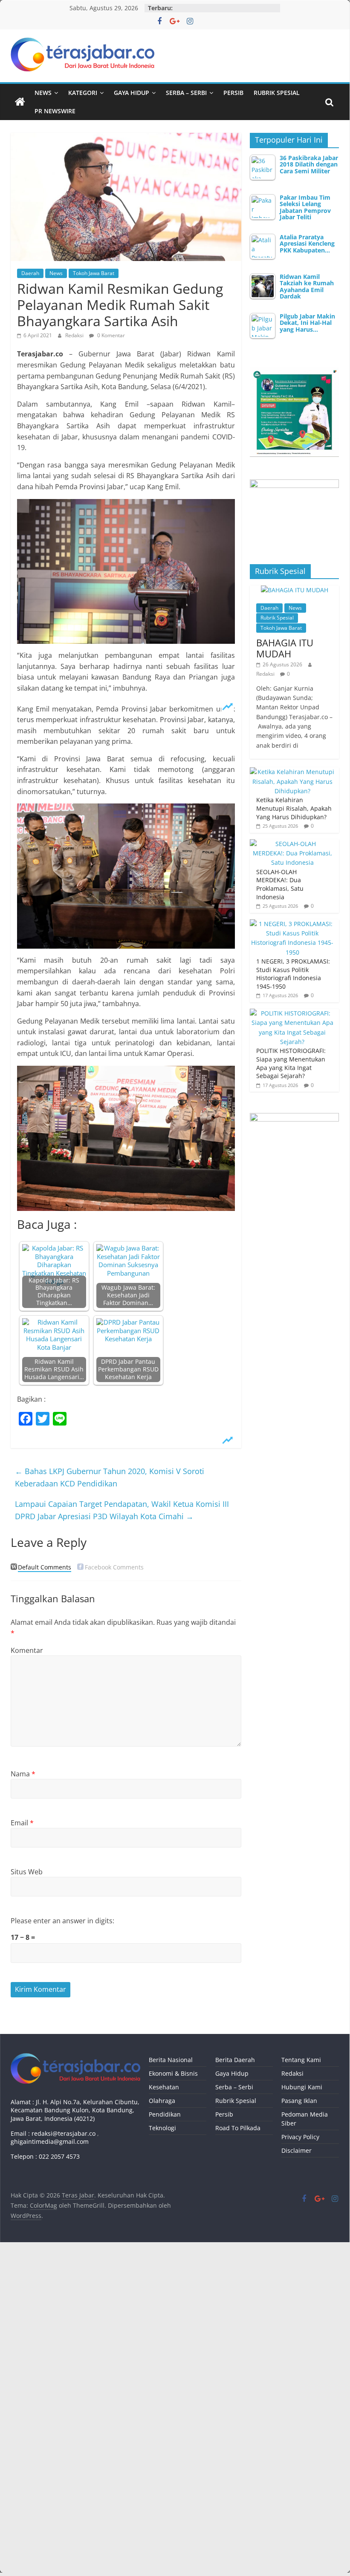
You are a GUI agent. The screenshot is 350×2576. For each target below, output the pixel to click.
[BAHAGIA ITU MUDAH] (295, 590)
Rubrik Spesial (277, 93)
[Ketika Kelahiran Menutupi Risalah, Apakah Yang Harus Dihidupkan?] (292, 772)
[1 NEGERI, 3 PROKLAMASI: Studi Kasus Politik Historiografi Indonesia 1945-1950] (292, 924)
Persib (233, 93)
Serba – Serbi (186, 93)
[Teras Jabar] (20, 102)
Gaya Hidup (132, 93)
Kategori (83, 93)
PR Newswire (55, 111)
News (43, 93)
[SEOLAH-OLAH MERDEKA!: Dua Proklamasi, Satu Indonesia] (292, 844)
